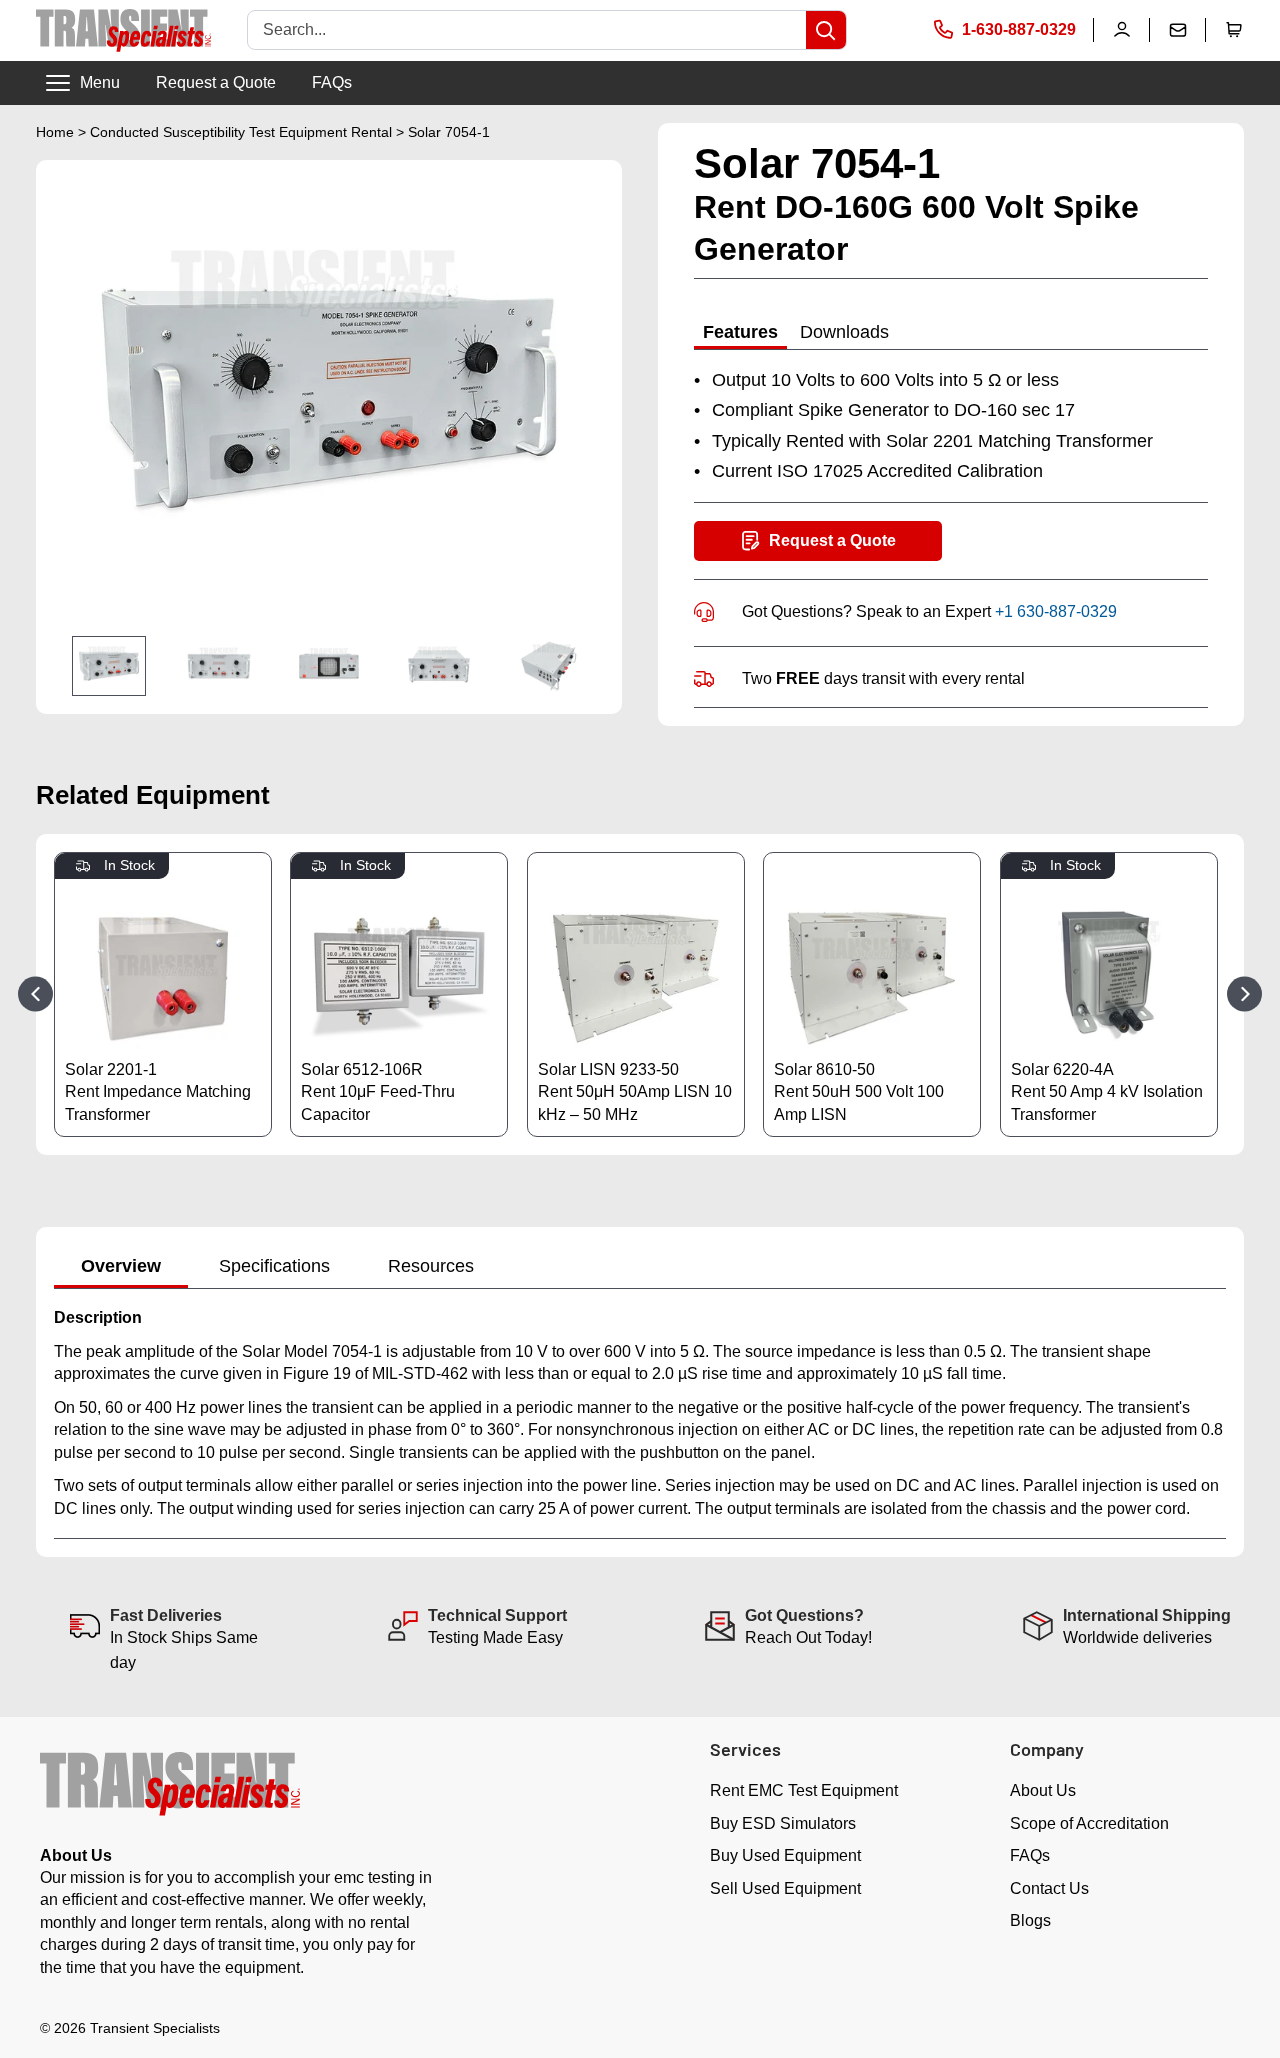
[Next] (1244, 994)
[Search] (826, 30)
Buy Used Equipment (785, 1855)
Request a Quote (216, 82)
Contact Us (1049, 1888)
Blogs (1030, 1920)
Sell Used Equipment (785, 1888)
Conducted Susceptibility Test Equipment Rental (241, 132)
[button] (1234, 30)
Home (55, 132)
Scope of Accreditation (1089, 1823)
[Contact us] (1178, 30)
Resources (431, 1266)
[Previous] (35, 994)
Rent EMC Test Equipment (804, 1790)
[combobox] (527, 30)
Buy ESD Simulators (783, 1823)
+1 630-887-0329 (1056, 611)
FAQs (332, 82)
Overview (121, 1266)
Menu (100, 82)
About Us (1043, 1790)
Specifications (274, 1266)
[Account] (1122, 30)
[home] (123, 30)
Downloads (844, 332)
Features (740, 332)
